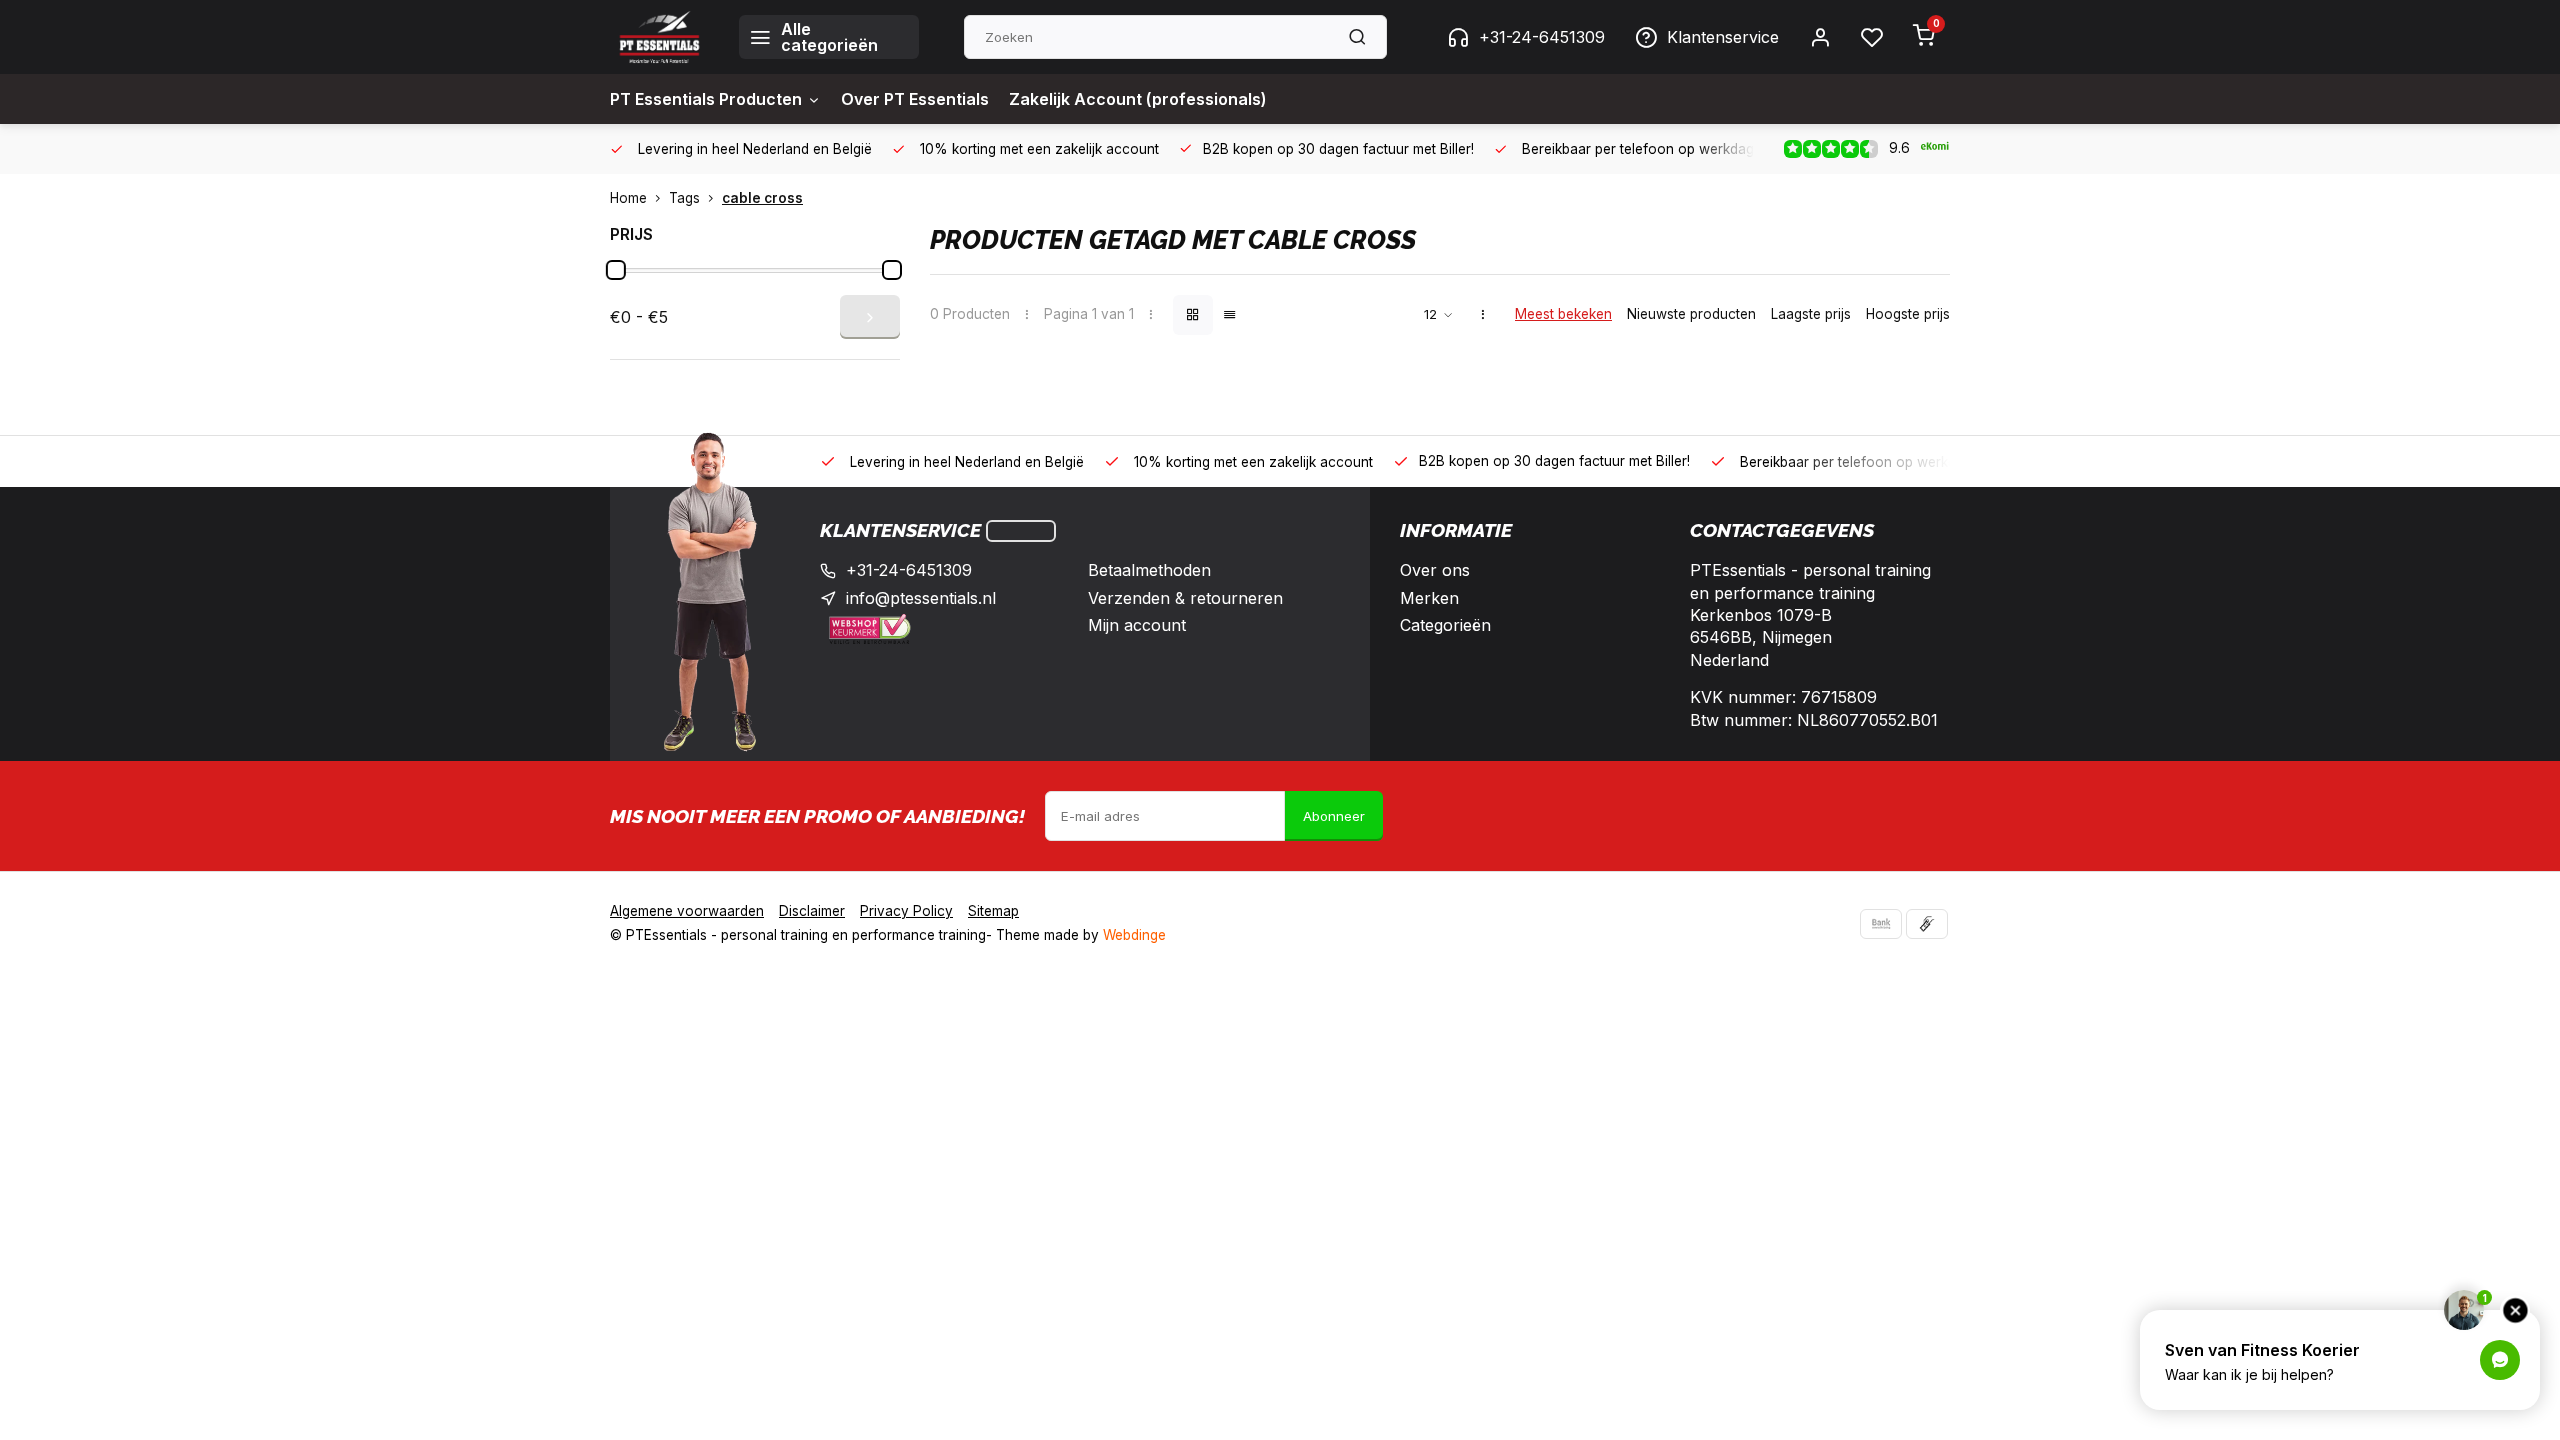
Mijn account (1137, 625)
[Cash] (1927, 924)
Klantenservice (1723, 37)
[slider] (616, 270)
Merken (1429, 598)
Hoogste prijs (1908, 314)
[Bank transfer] (1881, 924)
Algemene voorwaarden (687, 911)
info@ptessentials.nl (921, 598)
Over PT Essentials (915, 99)
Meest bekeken (1563, 314)
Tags (684, 198)
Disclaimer (812, 911)
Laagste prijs (1811, 314)
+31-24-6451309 (1542, 37)
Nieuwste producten (1691, 314)
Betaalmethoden (1149, 570)
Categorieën (1445, 625)
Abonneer (1334, 816)
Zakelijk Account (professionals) (1138, 99)
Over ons (1435, 570)
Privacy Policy (906, 911)
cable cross (762, 198)
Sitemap (993, 911)
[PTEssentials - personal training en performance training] (659, 37)
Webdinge (1134, 935)
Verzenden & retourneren (1185, 598)
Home (628, 198)
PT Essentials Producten (706, 99)
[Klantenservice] (1021, 531)
